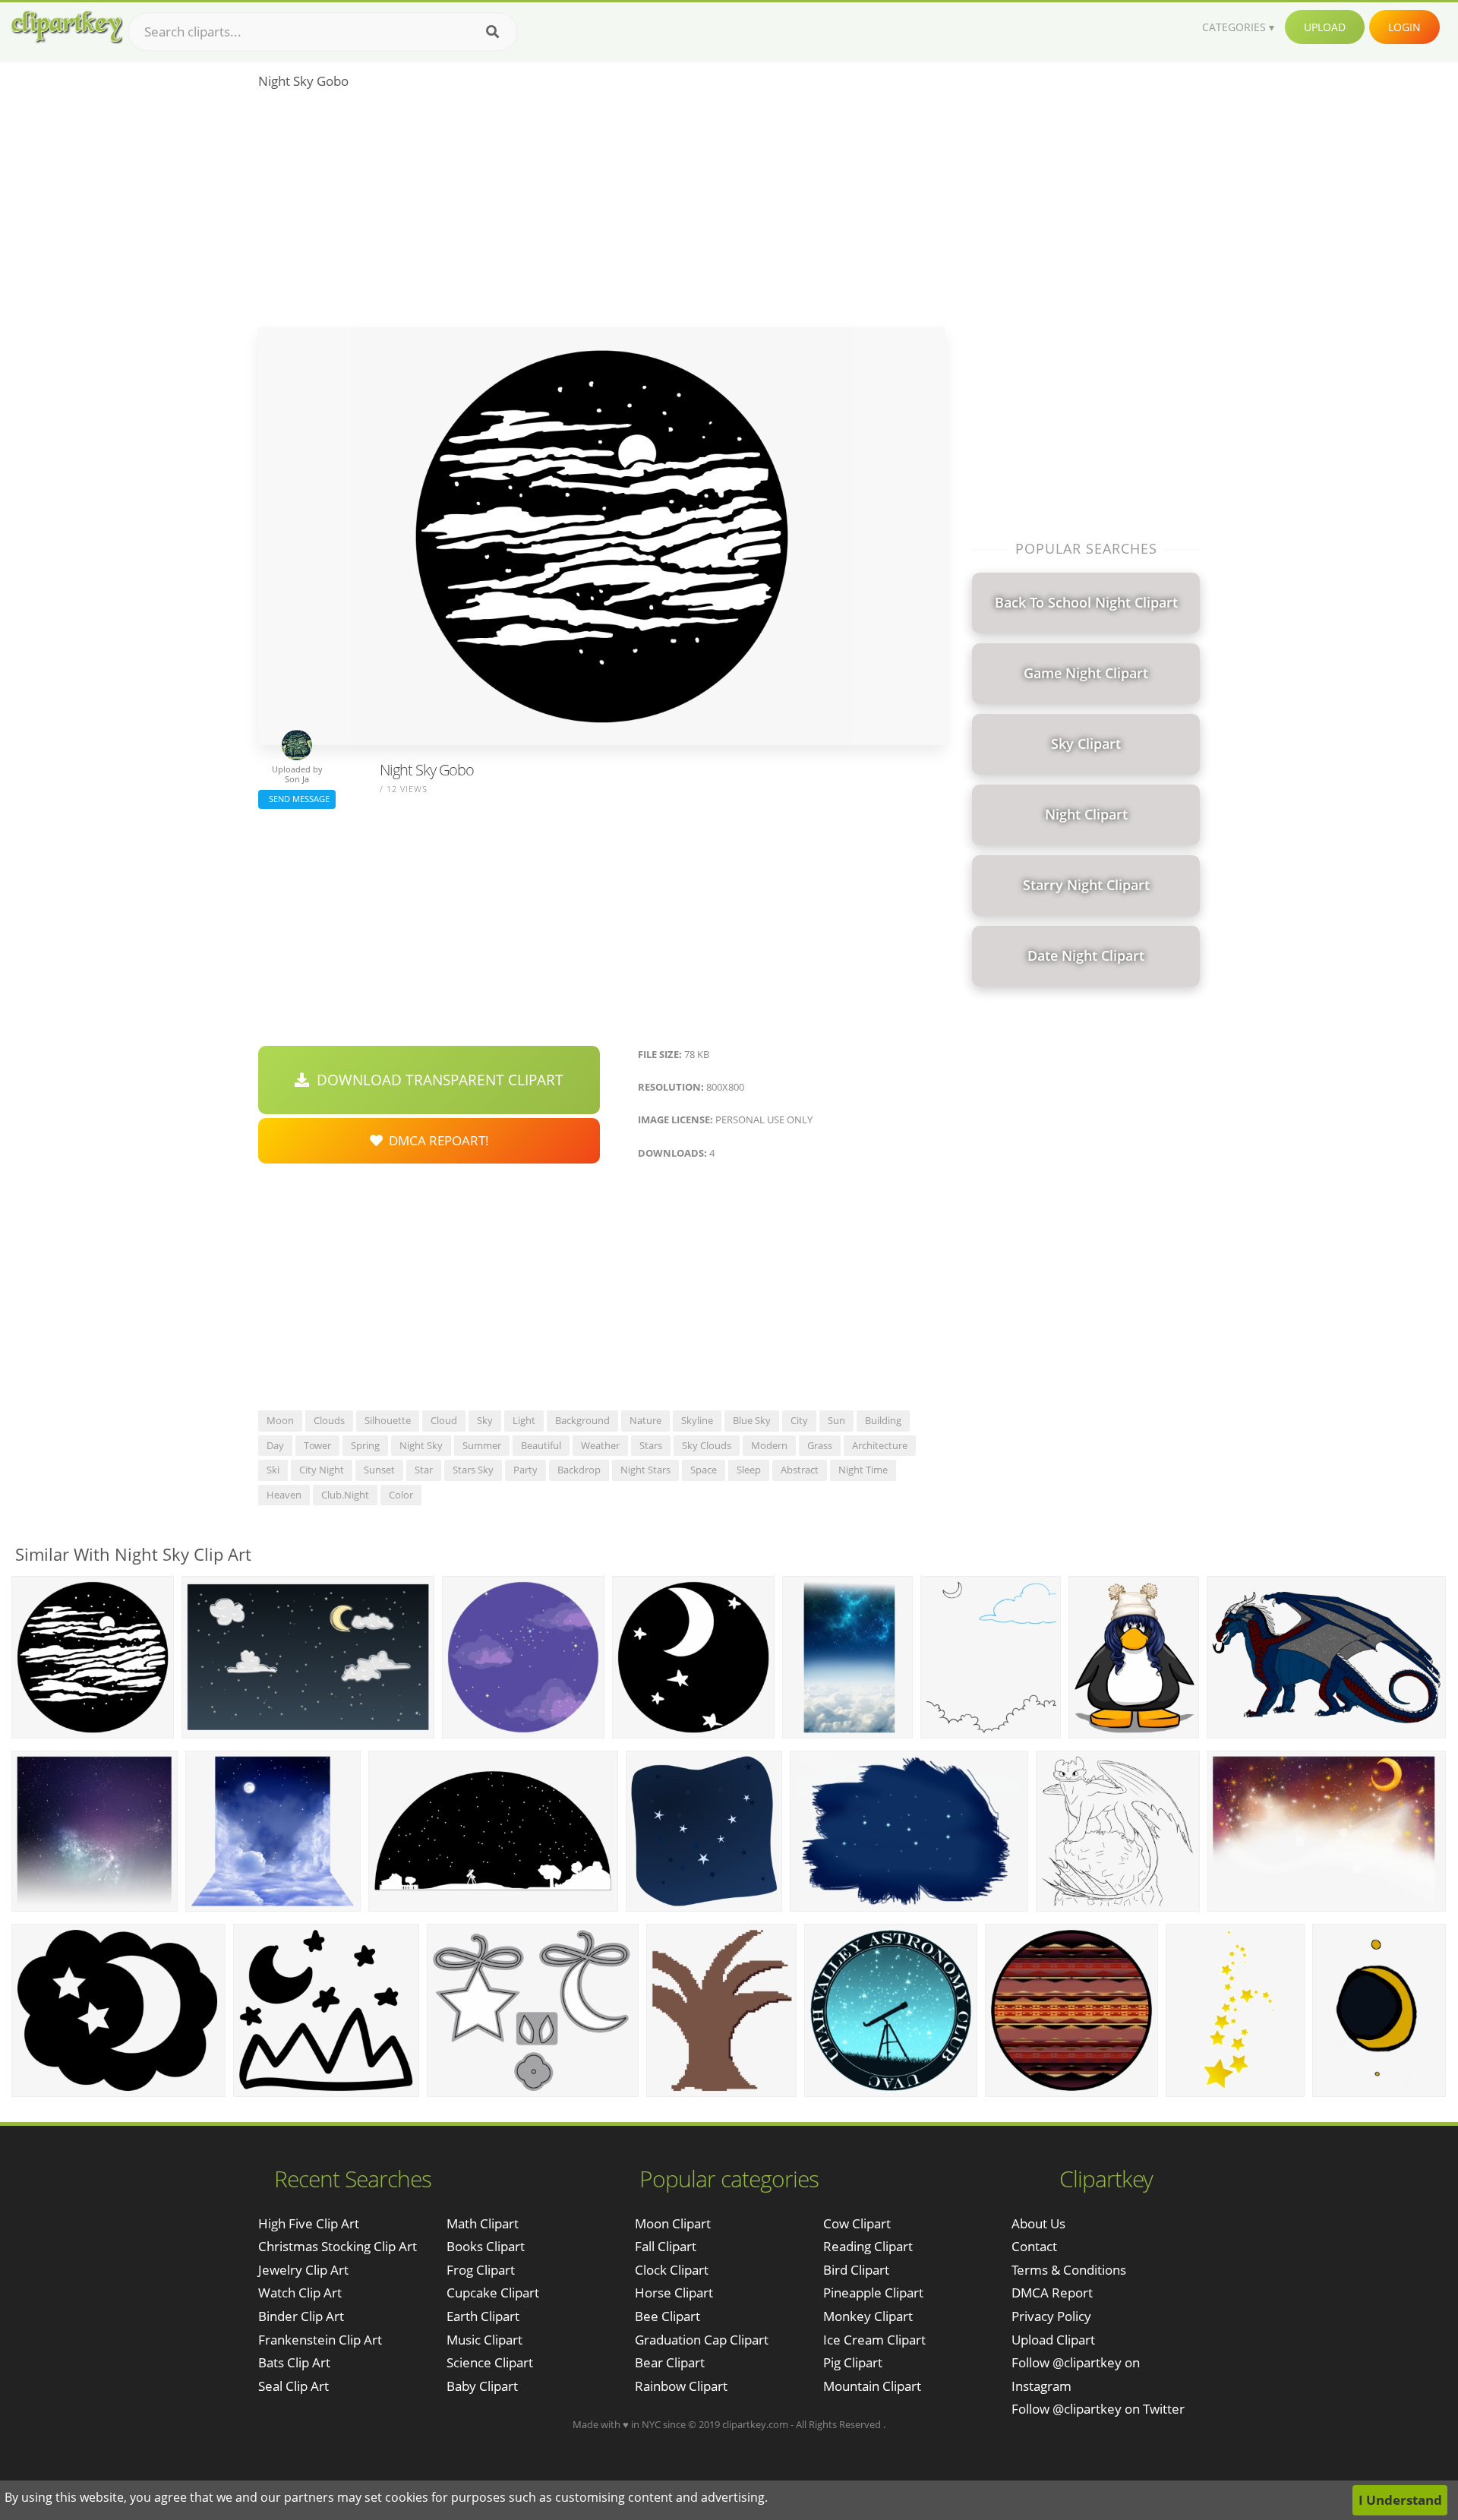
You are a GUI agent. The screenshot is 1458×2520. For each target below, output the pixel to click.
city (799, 1420)
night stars (645, 1470)
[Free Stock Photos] (66, 27)
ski (273, 1470)
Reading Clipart (868, 2246)
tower (317, 1445)
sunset (379, 1470)
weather (600, 1445)
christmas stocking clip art (338, 2246)
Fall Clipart (666, 2246)
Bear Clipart (670, 2362)
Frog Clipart (481, 2270)
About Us (1038, 2223)
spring (365, 1445)
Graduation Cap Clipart (702, 2340)
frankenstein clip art (320, 2340)
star (424, 1470)
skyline (697, 1420)
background (582, 1420)
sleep (749, 1470)
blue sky (752, 1420)
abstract (800, 1470)
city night (322, 1470)
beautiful (541, 1445)
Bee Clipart (667, 2316)
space (704, 1470)
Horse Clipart (674, 2293)
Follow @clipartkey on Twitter (1098, 2409)
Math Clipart (483, 2223)
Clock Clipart (672, 2270)
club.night (345, 1495)
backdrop (579, 1470)
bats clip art (294, 2362)
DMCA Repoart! (436, 1140)
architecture (880, 1445)
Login (1404, 27)
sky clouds (707, 1445)
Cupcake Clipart (493, 2293)
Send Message (297, 799)
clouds (329, 1420)
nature (645, 1420)
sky (485, 1420)
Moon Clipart (673, 2223)
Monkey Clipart (868, 2316)
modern (769, 1445)
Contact (1034, 2246)
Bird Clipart (856, 2270)
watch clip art (300, 2293)
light (524, 1420)
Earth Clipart (483, 2316)
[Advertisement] (602, 213)
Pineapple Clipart (873, 2293)
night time (863, 1470)
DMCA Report (1052, 2293)
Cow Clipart (857, 2223)
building (883, 1420)
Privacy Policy (1051, 2316)
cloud (444, 1420)
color (401, 1495)
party (525, 1470)
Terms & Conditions (1069, 2270)
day (275, 1445)
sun (836, 1420)
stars (651, 1445)
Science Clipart (490, 2362)
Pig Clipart (853, 2362)
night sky (421, 1445)
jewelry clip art (303, 2270)
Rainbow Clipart (681, 2386)
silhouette (388, 1420)
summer (482, 1445)
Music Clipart (484, 2340)
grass (820, 1445)
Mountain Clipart (872, 2386)
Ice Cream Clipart (874, 2340)
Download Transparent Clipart (436, 1080)
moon (280, 1420)
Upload (1325, 27)
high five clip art (309, 2223)
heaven (284, 1495)
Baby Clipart (482, 2386)
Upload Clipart (1053, 2340)
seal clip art (293, 2386)
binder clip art (301, 2316)
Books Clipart (486, 2246)
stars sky (473, 1470)
